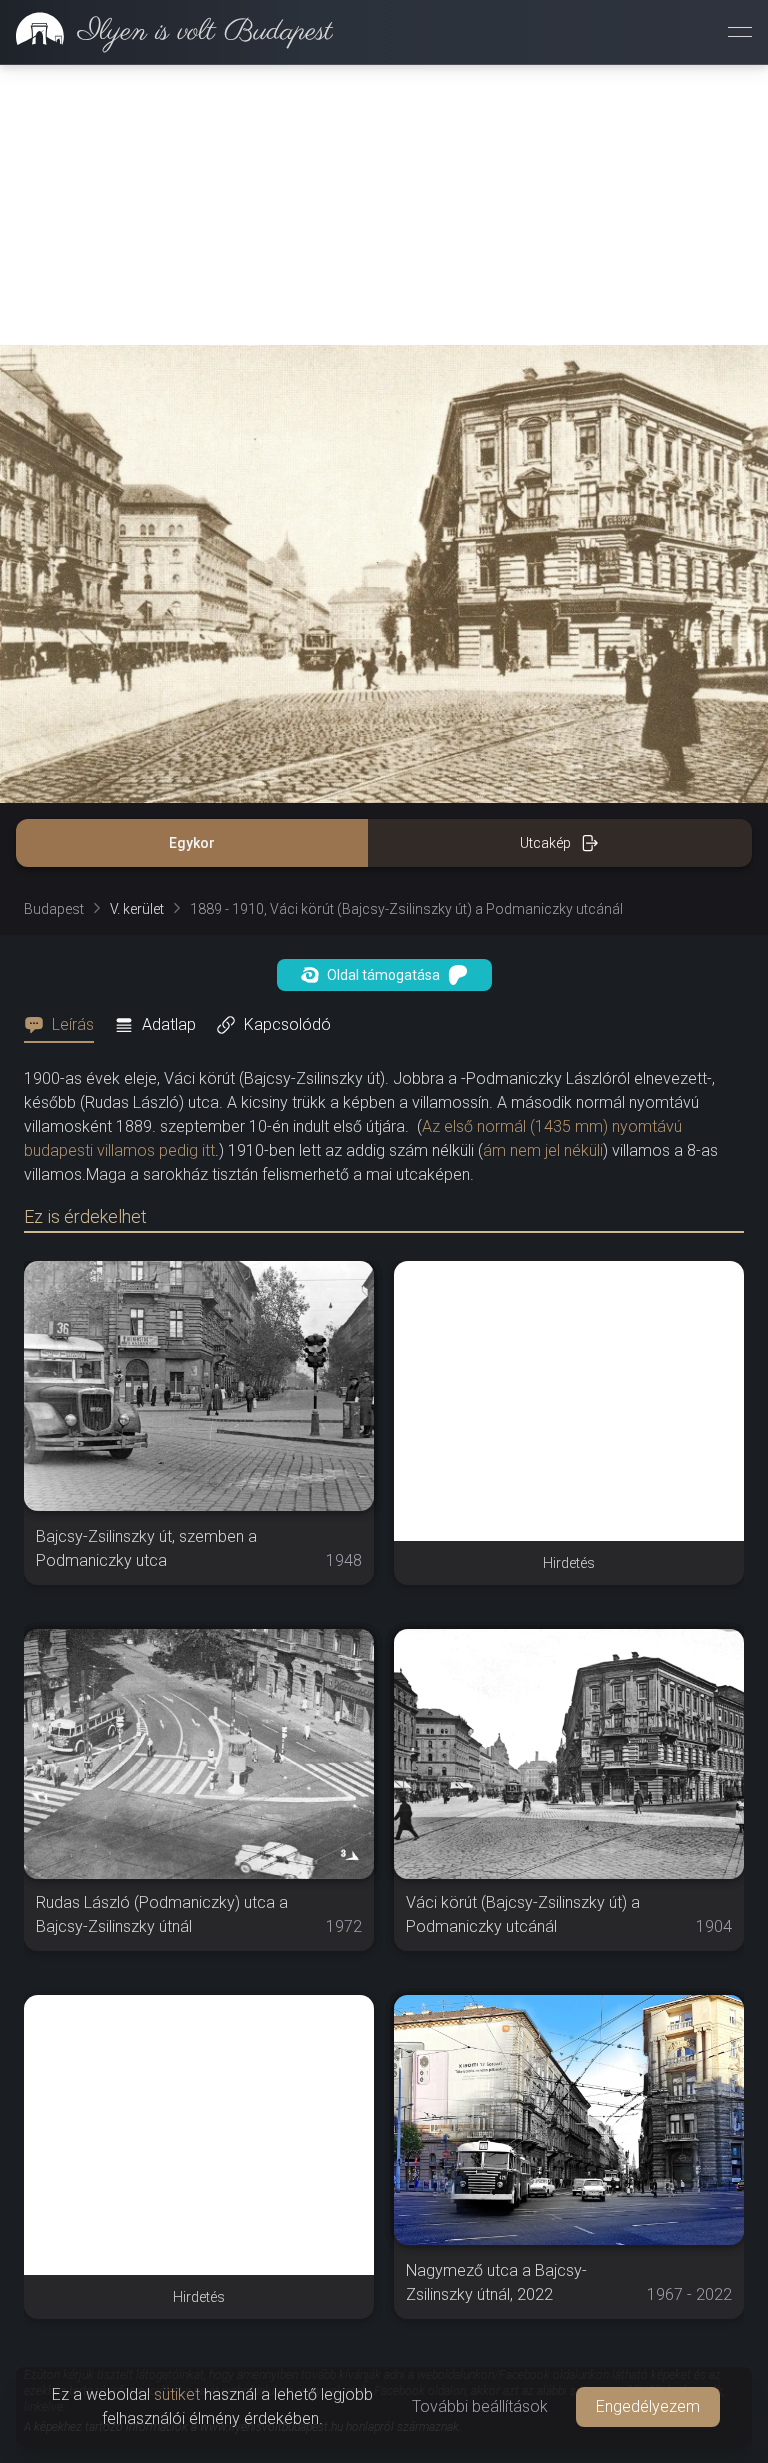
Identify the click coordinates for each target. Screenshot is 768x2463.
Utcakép (545, 843)
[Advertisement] (384, 205)
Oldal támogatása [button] (383, 975)
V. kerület (137, 909)
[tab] (65, 1025)
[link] (166, 32)
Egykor (192, 843)
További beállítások (480, 2406)
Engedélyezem (648, 2406)
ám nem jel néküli (543, 1150)
